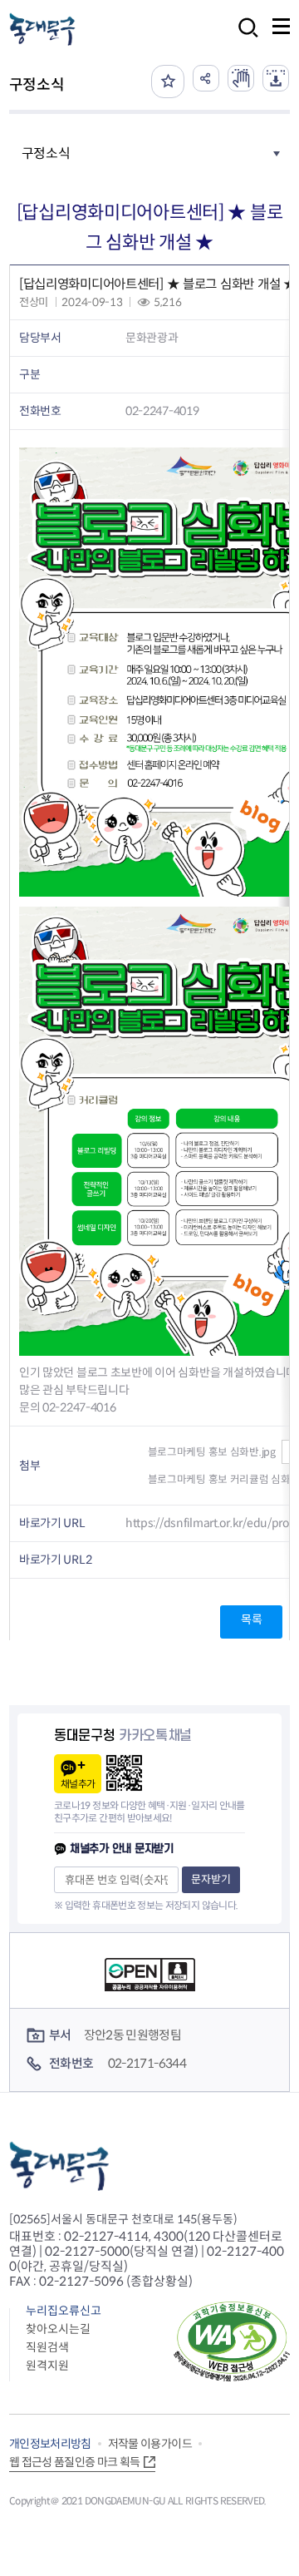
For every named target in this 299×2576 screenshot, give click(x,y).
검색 (243, 39)
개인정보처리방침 (50, 2444)
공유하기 (206, 78)
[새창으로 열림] (241, 78)
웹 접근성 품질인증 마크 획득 (75, 2462)
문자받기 (211, 1879)
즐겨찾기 (168, 82)
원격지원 (47, 2366)
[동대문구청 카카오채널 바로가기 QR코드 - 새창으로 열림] (124, 1773)
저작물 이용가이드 (150, 2444)
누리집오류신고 (64, 2311)
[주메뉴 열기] (281, 26)
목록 (251, 1619)
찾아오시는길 (58, 2329)
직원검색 (47, 2347)
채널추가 (78, 1784)
